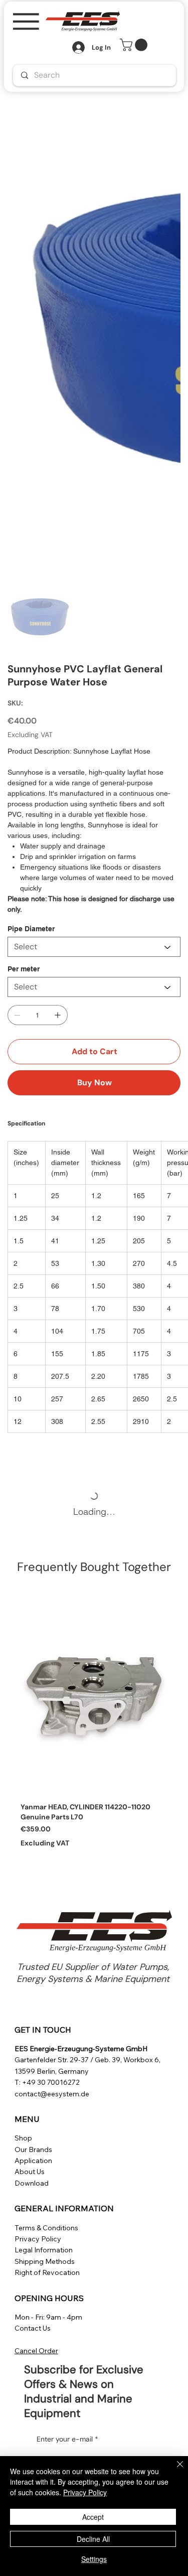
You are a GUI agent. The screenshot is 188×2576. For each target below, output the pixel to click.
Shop (23, 2138)
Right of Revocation (47, 2272)
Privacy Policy (38, 2239)
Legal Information (44, 2250)
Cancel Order (36, 2351)
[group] (94, 1728)
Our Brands (33, 2150)
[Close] (174, 2470)
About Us (30, 2172)
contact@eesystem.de (52, 2094)
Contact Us (33, 2328)
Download (32, 2183)
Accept (93, 2517)
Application (33, 2161)
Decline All (93, 2539)
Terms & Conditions (46, 2228)
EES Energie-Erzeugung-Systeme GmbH (81, 2049)
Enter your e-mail (67, 2439)
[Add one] (58, 1015)
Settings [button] (94, 2559)
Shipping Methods (45, 2261)
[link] (135, 45)
